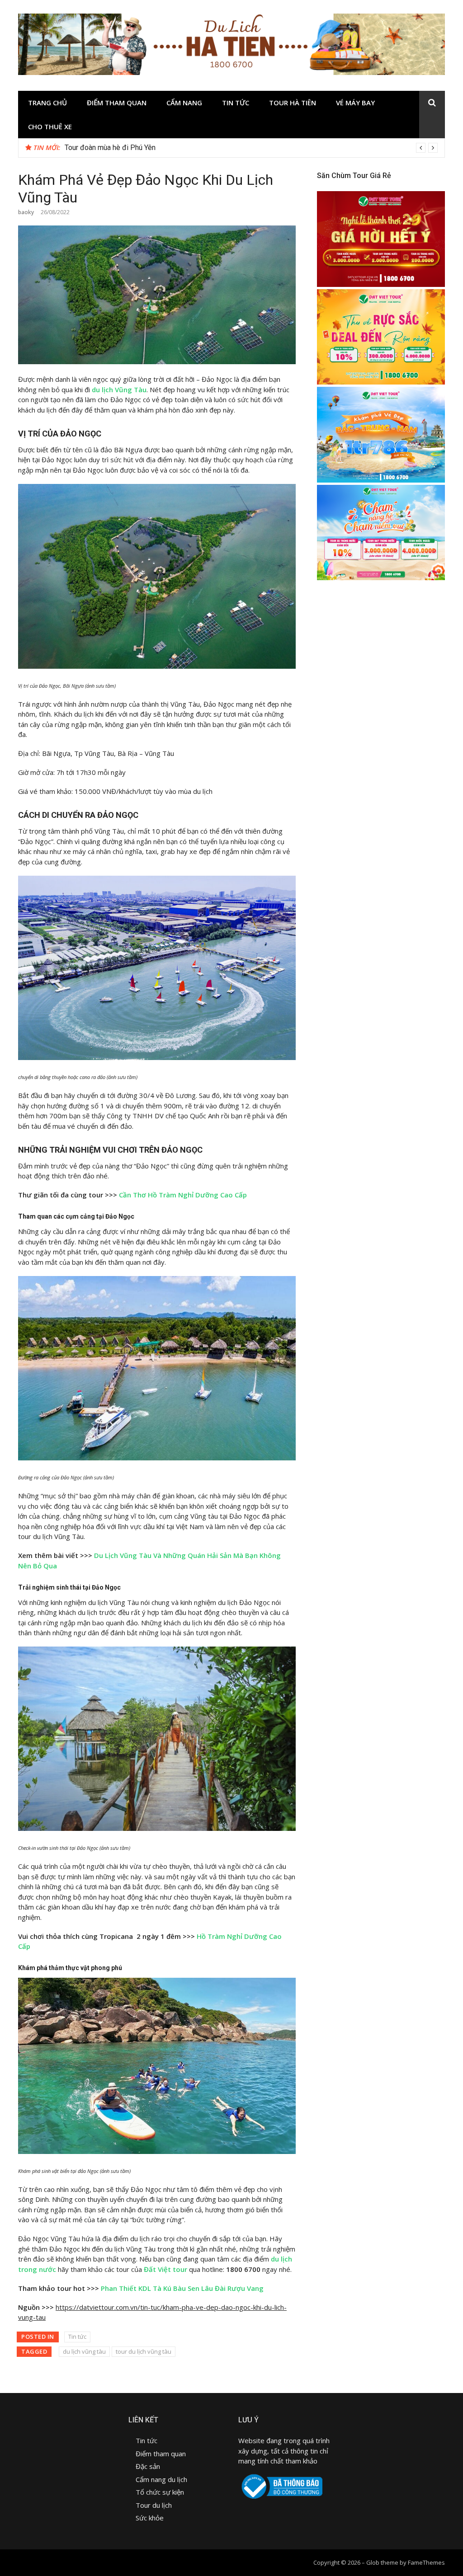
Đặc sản (149, 2466)
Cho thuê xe (50, 127)
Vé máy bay (355, 103)
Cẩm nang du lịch (161, 2479)
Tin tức (236, 103)
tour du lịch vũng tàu (144, 2351)
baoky (26, 212)
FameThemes (426, 2562)
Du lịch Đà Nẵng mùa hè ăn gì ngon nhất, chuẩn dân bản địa (157, 148)
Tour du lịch (154, 2505)
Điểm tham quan (117, 103)
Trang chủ (47, 103)
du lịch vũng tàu (84, 2351)
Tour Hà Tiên (293, 103)
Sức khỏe (150, 2518)
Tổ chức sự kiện (160, 2492)
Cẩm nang (184, 103)
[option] (251, 148)
